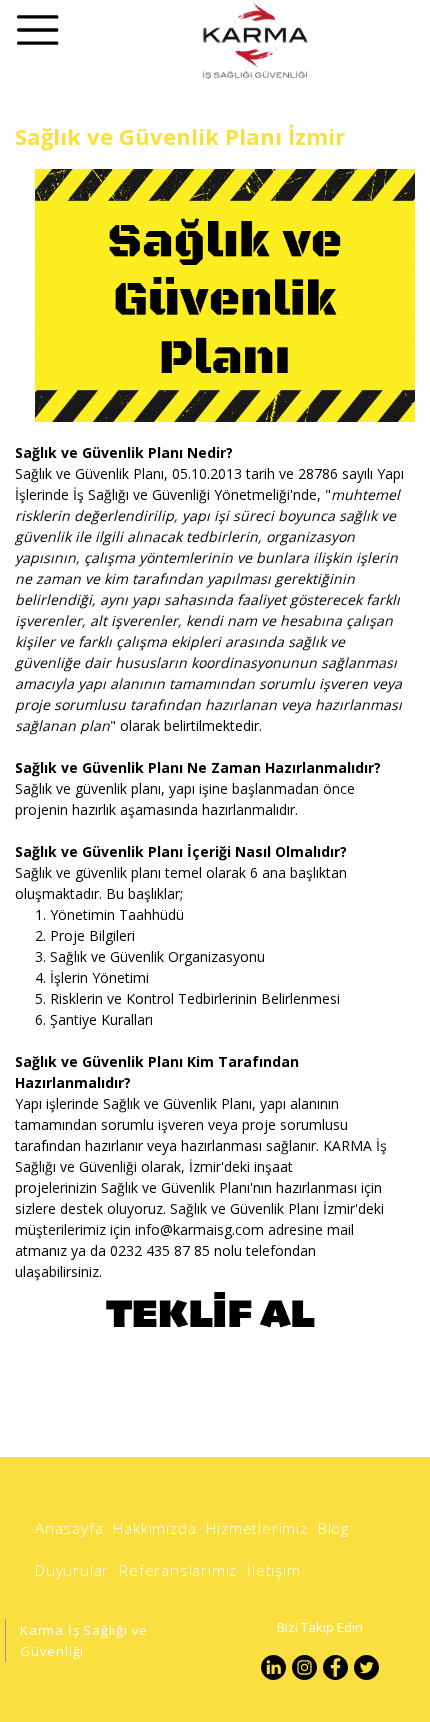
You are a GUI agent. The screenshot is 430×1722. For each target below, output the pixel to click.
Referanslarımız (178, 1570)
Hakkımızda (154, 1528)
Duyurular (72, 1570)
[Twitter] (366, 1667)
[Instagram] (304, 1667)
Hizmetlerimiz (256, 1528)
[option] (215, 295)
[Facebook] (335, 1667)
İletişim (273, 1570)
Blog (333, 1528)
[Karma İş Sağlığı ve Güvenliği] (254, 40)
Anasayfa (69, 1528)
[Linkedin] (273, 1667)
